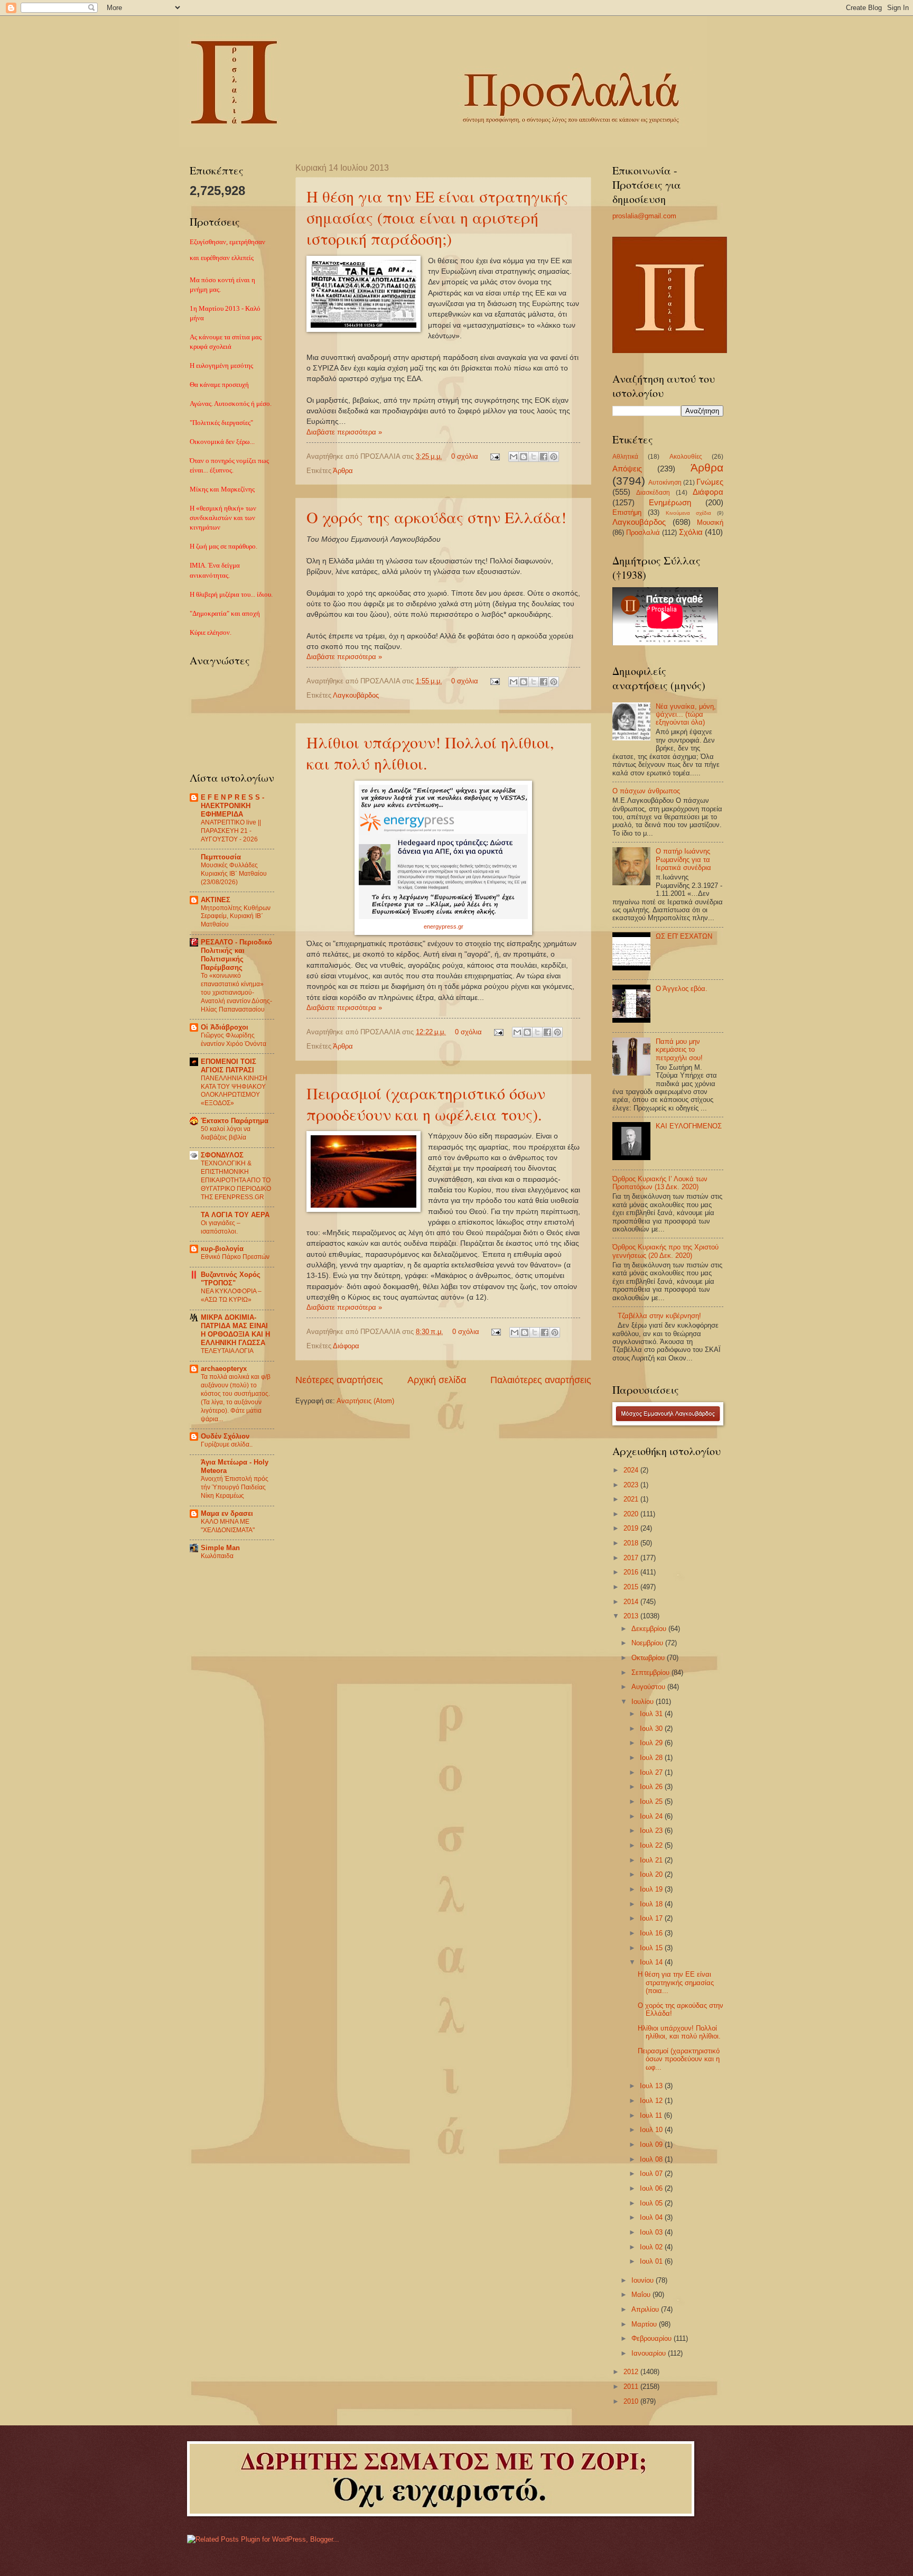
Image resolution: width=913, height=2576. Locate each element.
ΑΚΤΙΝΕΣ (216, 900)
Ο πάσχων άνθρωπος (646, 791)
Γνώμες (710, 482)
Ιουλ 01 (652, 2261)
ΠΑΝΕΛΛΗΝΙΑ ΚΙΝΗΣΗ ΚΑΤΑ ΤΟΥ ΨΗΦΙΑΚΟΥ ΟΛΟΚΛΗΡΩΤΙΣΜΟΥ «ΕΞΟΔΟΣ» (234, 1091)
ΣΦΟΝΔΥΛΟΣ (222, 1155)
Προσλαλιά (643, 532)
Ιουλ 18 (652, 1904)
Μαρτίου (645, 2324)
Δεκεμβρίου (650, 1629)
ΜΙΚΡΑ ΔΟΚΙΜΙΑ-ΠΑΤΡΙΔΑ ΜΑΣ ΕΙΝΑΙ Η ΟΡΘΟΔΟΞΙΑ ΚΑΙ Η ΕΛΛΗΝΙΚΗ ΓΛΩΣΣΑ (235, 1330)
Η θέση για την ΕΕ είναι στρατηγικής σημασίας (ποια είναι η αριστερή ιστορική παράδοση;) (437, 217)
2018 (632, 1543)
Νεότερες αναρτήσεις (339, 1380)
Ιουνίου (644, 2280)
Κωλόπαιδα (217, 1556)
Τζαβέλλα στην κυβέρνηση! (659, 1316)
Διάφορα (346, 1346)
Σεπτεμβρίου (651, 1672)
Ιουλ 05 (652, 2203)
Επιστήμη (627, 512)
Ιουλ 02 (652, 2247)
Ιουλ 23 (652, 1831)
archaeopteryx (224, 1369)
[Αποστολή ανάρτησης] (495, 456)
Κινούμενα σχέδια (688, 513)
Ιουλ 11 (652, 2115)
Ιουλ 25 (652, 1801)
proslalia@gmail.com (644, 216)
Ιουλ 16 (652, 1933)
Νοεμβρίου (648, 1643)
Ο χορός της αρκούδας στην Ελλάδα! (436, 517)
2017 (632, 1558)
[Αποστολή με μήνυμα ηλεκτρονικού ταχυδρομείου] (514, 457)
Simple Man (220, 1548)
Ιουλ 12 (652, 2101)
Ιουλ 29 (652, 1743)
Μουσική (710, 522)
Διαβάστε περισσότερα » (344, 432)
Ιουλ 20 (652, 1874)
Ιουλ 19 (652, 1889)
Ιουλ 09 (652, 2144)
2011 (632, 2387)
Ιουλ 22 (652, 1845)
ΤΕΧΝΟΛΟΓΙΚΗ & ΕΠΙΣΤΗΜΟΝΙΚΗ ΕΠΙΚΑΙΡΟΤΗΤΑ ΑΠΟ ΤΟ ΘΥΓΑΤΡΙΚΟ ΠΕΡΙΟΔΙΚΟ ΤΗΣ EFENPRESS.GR (236, 1180)
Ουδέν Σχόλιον (225, 1436)
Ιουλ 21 (652, 1860)
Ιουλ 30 (652, 1729)
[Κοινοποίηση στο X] (534, 457)
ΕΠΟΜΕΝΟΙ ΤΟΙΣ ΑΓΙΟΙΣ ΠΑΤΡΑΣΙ (229, 1066)
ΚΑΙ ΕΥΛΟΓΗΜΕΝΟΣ (689, 1126)
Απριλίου (646, 2309)
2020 (632, 1514)
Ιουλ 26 (652, 1787)
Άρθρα (343, 471)
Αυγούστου (649, 1687)
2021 (632, 1499)
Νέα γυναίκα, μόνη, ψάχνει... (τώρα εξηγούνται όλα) (686, 715)
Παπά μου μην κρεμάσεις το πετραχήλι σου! (679, 1050)
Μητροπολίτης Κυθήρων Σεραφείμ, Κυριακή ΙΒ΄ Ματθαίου (236, 916)
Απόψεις (627, 469)
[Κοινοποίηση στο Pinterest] (554, 457)
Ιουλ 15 (652, 1948)
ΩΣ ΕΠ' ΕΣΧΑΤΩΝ (684, 936)
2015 (632, 1587)
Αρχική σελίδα (437, 1380)
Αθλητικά (625, 457)
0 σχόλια (465, 456)
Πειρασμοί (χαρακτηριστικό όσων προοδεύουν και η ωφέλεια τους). (426, 1104)
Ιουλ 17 (652, 1918)
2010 (632, 2401)
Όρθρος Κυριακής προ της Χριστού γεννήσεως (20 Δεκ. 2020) (665, 1251)
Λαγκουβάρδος (356, 695)
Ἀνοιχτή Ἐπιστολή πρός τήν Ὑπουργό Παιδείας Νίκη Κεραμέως (235, 1487)
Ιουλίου (644, 1702)
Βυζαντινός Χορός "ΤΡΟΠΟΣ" (231, 1279)
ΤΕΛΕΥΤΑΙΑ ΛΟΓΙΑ (227, 1351)
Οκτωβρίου (649, 1658)
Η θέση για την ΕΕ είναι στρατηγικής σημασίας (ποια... (676, 1982)
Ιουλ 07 (652, 2174)
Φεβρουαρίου (653, 2338)
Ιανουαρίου (650, 2353)
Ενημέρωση (670, 502)
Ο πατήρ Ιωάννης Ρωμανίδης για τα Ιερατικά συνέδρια (683, 859)
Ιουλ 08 (652, 2159)
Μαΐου (642, 2295)
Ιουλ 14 (652, 1962)
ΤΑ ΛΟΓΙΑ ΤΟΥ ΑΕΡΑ (235, 1215)
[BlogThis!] (524, 457)
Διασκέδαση (653, 493)
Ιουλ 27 (652, 1772)
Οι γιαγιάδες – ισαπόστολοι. (221, 1227)
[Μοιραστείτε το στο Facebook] (544, 457)
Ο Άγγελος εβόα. (682, 989)
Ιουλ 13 (652, 2086)
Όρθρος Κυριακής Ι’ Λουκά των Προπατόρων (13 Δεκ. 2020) (660, 1183)
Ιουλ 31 (652, 1714)
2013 (632, 1616)
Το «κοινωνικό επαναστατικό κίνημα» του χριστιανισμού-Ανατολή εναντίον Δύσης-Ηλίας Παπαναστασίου (236, 993)
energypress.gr (444, 926)
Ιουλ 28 (652, 1758)
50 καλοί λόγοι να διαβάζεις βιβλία (226, 1133)
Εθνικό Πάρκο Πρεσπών (235, 1257)
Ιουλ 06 (652, 2188)
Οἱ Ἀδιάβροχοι (225, 1027)
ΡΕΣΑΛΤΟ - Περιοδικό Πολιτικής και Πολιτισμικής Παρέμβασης (236, 955)
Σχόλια (691, 532)
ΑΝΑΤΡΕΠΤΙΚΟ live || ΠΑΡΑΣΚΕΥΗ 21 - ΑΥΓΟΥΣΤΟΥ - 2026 (231, 831)
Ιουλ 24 (652, 1816)
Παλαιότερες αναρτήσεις (541, 1380)
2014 (632, 1602)
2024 (632, 1470)
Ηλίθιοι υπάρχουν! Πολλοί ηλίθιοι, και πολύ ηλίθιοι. (679, 2032)
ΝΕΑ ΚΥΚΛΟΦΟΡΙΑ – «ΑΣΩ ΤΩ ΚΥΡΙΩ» (231, 1295)
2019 (632, 1528)
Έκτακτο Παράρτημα (235, 1121)
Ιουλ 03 (652, 2232)
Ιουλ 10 (652, 2130)
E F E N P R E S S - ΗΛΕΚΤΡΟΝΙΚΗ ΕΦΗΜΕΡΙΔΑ (232, 806)
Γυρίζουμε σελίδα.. (227, 1444)
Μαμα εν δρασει (227, 1513)
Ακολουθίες (686, 457)
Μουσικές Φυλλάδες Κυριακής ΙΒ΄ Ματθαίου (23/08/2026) (234, 874)
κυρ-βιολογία (222, 1249)
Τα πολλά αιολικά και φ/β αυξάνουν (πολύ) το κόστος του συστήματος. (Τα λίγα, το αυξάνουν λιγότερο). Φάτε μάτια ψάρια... (236, 1398)
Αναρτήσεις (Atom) (365, 1401)
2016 (632, 1572)
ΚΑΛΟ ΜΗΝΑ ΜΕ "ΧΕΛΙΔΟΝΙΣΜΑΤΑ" (228, 1526)
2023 (632, 1485)
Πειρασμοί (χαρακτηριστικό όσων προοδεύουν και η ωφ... (679, 2059)
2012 (632, 2372)
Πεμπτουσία (221, 857)
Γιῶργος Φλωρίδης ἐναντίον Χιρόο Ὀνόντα (234, 1040)
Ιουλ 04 (652, 2217)
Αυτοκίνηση (665, 483)
